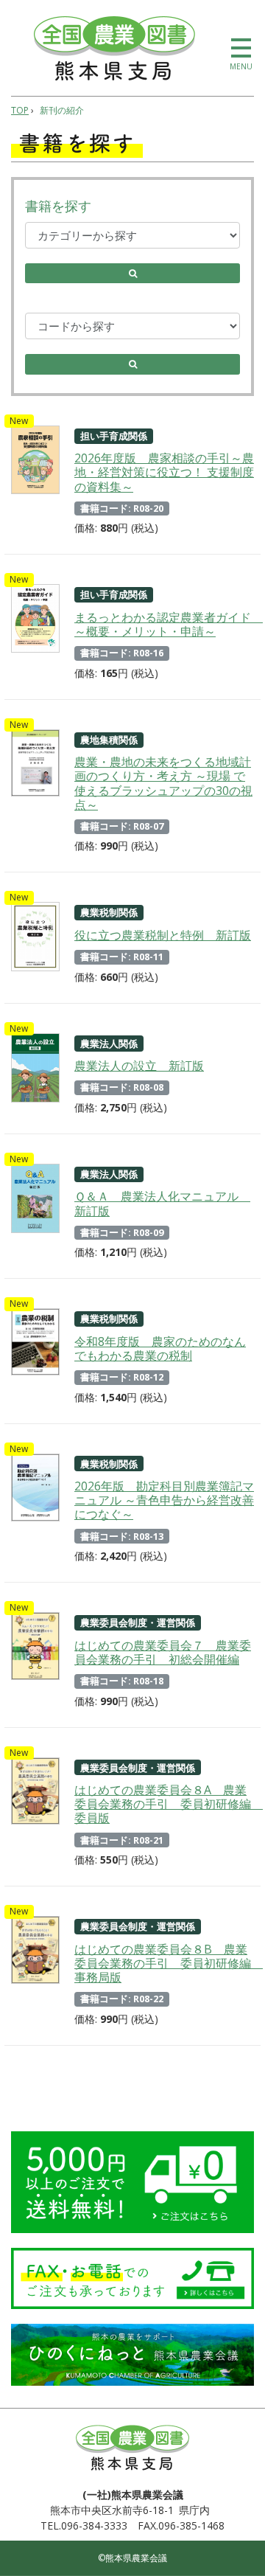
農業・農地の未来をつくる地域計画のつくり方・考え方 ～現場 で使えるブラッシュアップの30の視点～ (163, 783)
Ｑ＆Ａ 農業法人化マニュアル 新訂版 (162, 1203)
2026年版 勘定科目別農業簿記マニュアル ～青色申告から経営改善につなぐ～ (164, 1500)
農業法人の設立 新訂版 (139, 1066)
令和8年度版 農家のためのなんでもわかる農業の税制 (160, 1348)
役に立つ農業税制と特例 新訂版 (163, 935)
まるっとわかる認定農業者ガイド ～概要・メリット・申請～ (164, 624)
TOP (20, 110)
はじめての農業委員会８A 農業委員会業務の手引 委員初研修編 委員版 (164, 1804)
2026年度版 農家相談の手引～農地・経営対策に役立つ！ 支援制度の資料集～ (164, 472)
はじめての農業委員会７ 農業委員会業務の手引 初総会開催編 (163, 1652)
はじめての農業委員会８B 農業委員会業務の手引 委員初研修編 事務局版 (164, 1963)
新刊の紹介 (62, 110)
